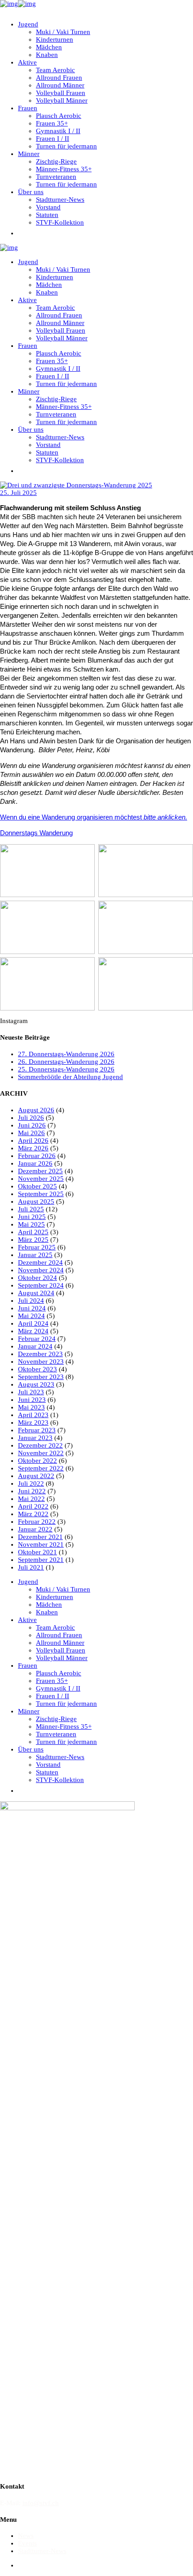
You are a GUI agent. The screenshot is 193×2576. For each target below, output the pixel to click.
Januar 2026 (35, 1163)
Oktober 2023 (37, 1369)
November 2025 (41, 1179)
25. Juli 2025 (18, 493)
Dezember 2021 (40, 1537)
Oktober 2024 (37, 1278)
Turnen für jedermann (66, 1704)
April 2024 (33, 1323)
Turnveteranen (56, 1734)
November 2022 (41, 1453)
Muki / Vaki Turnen (63, 1589)
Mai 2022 (31, 1499)
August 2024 (36, 1293)
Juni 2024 (32, 1308)
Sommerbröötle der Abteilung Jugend (70, 1077)
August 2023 (36, 1384)
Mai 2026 (31, 1133)
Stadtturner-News (60, 1757)
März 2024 (33, 1331)
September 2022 (41, 1468)
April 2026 (33, 1141)
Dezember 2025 (40, 1171)
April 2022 (33, 1506)
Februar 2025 (37, 1247)
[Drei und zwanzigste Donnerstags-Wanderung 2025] (76, 485)
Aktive (27, 1620)
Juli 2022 (31, 1483)
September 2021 (41, 1560)
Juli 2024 (31, 1301)
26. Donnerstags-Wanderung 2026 (66, 1062)
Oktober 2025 (37, 1186)
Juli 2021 (31, 1567)
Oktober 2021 (37, 1552)
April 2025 (33, 1232)
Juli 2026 (31, 1118)
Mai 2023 (31, 1407)
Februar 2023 (37, 1430)
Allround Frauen (59, 1635)
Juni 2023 (32, 1400)
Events (27, 2543)
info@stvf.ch (41, 2503)
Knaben (47, 1612)
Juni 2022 (32, 1491)
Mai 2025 (31, 1224)
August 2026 (36, 1110)
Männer (29, 1711)
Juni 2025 (32, 1217)
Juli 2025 (31, 1209)
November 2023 (41, 1362)
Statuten (47, 1772)
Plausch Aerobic (59, 1673)
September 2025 (41, 1194)
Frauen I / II (53, 1696)
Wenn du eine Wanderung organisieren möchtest (94, 817)
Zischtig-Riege (56, 1719)
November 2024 (41, 1270)
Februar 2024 (37, 1339)
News (26, 2536)
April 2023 (33, 1415)
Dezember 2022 (40, 1445)
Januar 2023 (35, 1438)
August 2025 (36, 1201)
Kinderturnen (55, 1597)
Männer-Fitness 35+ (64, 1726)
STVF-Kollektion (60, 1780)
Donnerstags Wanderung (36, 833)
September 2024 (41, 1285)
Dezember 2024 (40, 1262)
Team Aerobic (55, 1627)
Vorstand (48, 1765)
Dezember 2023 (40, 1354)
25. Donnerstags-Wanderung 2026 (66, 1069)
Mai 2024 (31, 1316)
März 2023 (33, 1422)
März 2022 (33, 1514)
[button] (22, 233)
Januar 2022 (35, 1529)
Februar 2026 (37, 1156)
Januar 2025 (35, 1255)
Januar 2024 (35, 1346)
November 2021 (41, 1544)
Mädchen (49, 1605)
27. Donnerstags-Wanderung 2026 (66, 1054)
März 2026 (33, 1148)
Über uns (31, 1749)
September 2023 (41, 1377)
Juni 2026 (32, 1125)
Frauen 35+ (52, 1681)
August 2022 (36, 1476)
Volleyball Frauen (61, 1650)
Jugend (28, 1582)
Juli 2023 (31, 1392)
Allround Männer (60, 1643)
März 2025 (33, 1240)
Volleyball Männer (62, 1658)
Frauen (28, 1665)
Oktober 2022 (37, 1461)
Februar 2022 (37, 1522)
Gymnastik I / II (58, 1688)
